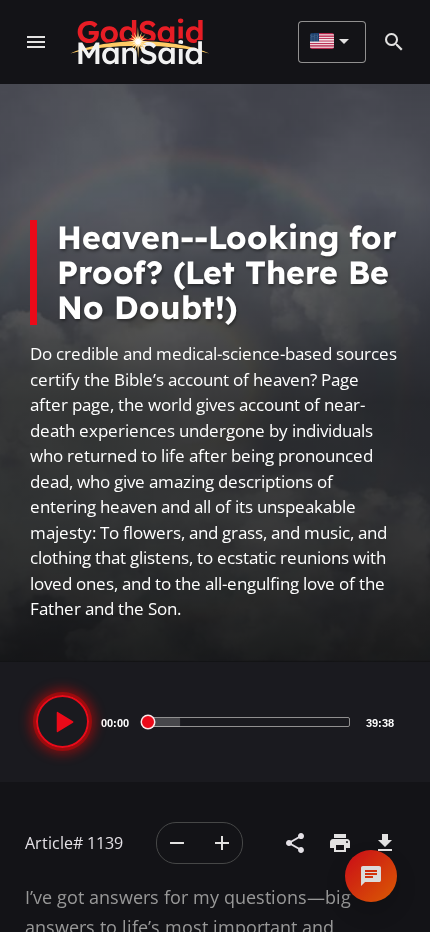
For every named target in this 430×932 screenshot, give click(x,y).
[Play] (62, 721)
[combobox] (329, 42)
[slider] (247, 722)
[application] (215, 722)
